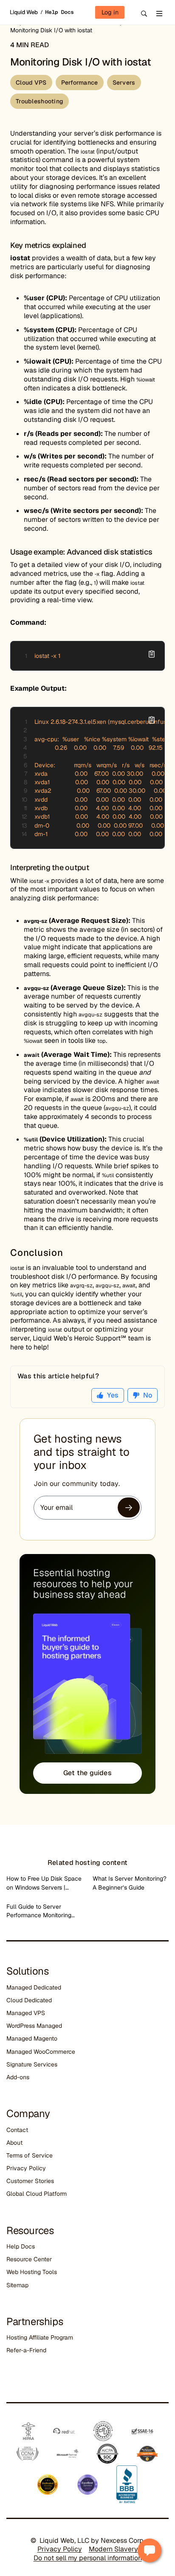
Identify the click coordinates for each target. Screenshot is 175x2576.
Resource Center (29, 2259)
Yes (113, 1395)
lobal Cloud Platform (39, 2194)
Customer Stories (30, 2181)
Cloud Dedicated (29, 2000)
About (14, 2143)
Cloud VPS (31, 83)
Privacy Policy (26, 2168)
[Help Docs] (57, 12)
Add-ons (18, 2077)
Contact (17, 2130)
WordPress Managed (34, 2026)
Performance (80, 83)
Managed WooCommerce (41, 2052)
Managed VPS (26, 2013)
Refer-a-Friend (26, 2350)
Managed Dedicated (34, 1987)
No (148, 1395)
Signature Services (32, 2064)
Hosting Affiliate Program (40, 2337)
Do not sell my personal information (88, 2558)
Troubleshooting (40, 101)
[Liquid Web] (25, 12)
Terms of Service (30, 2155)
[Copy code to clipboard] (152, 654)
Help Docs (21, 2246)
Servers (124, 83)
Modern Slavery (113, 2549)
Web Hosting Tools (32, 2272)
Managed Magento (32, 2038)
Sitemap (17, 2285)
